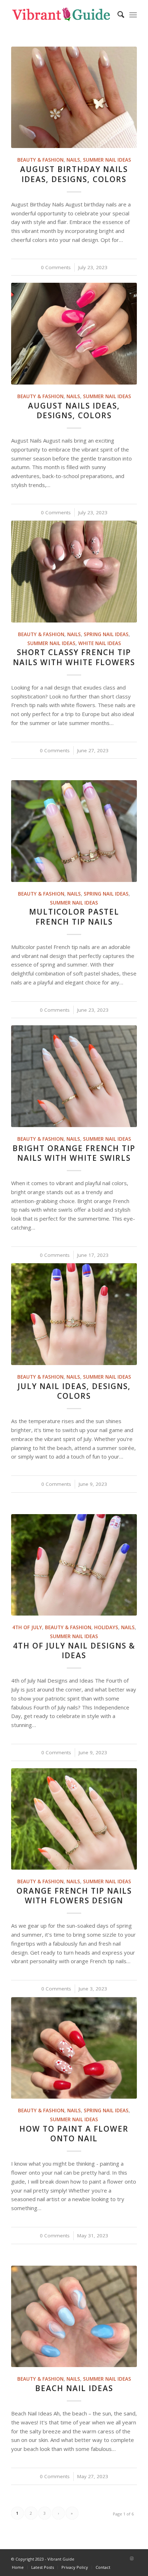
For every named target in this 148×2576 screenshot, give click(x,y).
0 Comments (56, 267)
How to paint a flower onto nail (74, 2134)
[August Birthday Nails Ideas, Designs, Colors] (74, 97)
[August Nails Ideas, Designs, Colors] (74, 333)
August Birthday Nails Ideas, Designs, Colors (74, 174)
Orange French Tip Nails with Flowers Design (74, 1896)
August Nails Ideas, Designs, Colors (74, 411)
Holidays (106, 1627)
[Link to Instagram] (131, 2558)
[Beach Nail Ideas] (74, 2316)
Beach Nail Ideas (74, 2388)
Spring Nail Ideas (106, 634)
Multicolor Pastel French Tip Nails (74, 917)
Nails (73, 160)
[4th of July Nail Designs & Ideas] (74, 1565)
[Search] (117, 14)
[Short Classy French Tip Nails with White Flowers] (74, 571)
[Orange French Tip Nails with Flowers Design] (74, 1819)
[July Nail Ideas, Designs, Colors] (74, 1314)
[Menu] (133, 14)
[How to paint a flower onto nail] (74, 2048)
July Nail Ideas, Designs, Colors (74, 1391)
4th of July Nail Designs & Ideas (74, 1650)
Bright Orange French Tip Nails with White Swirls (74, 1153)
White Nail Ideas (100, 643)
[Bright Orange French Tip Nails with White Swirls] (74, 1076)
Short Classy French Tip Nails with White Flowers (74, 657)
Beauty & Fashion (40, 160)
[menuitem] (117, 14)
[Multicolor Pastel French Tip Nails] (74, 831)
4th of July (27, 1627)
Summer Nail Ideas (107, 160)
